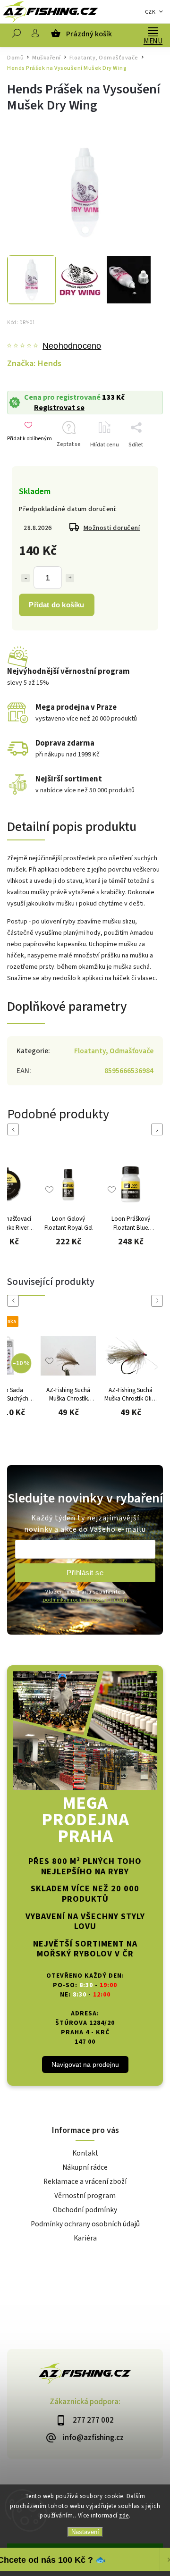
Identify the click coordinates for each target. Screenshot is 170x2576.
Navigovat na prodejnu (85, 2064)
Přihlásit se (85, 1573)
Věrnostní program (85, 2196)
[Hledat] (17, 35)
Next (159, 1129)
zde (124, 2516)
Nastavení (85, 2532)
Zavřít (141, 461)
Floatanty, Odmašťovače (114, 1051)
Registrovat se (59, 408)
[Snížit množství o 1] (25, 578)
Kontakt (85, 2153)
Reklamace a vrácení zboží (85, 2182)
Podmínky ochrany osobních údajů (85, 2224)
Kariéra (85, 2238)
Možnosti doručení (112, 528)
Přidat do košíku (56, 605)
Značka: (34, 363)
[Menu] (153, 31)
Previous (15, 1129)
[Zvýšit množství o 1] (70, 578)
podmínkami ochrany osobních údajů (85, 1600)
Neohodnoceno (72, 346)
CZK (150, 12)
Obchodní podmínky (85, 2210)
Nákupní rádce (85, 2167)
